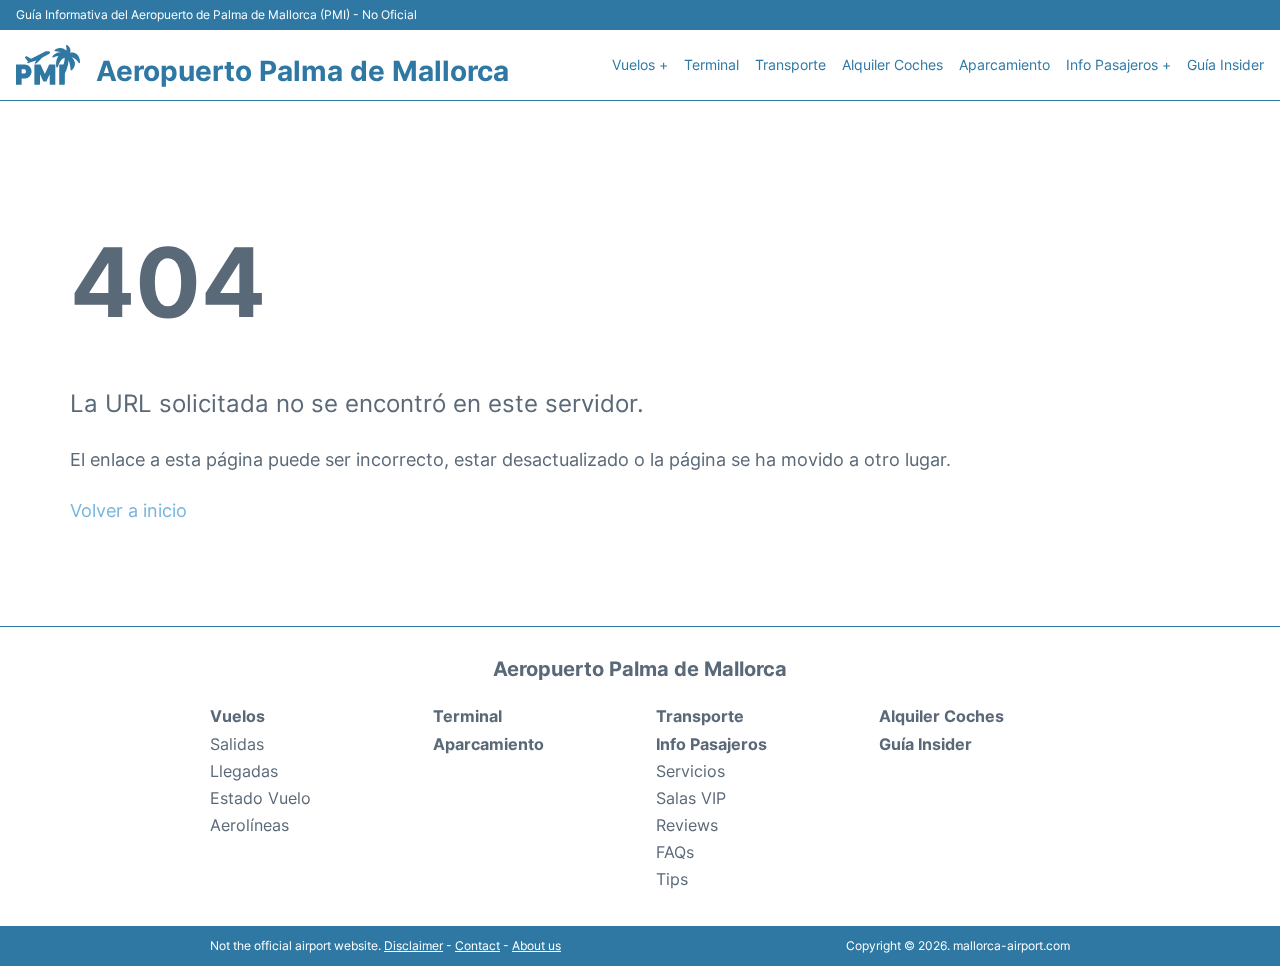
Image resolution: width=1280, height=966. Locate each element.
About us (536, 945)
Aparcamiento (1004, 64)
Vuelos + (640, 64)
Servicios (690, 771)
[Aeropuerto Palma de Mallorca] (48, 65)
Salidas (237, 744)
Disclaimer (413, 945)
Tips (672, 879)
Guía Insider (1225, 64)
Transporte (790, 64)
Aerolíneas (249, 825)
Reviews (687, 825)
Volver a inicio (128, 510)
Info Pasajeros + (1118, 64)
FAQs (675, 852)
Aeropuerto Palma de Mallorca (302, 71)
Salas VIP (691, 798)
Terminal (711, 64)
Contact (477, 945)
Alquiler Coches (892, 64)
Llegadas (244, 771)
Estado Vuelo (260, 798)
